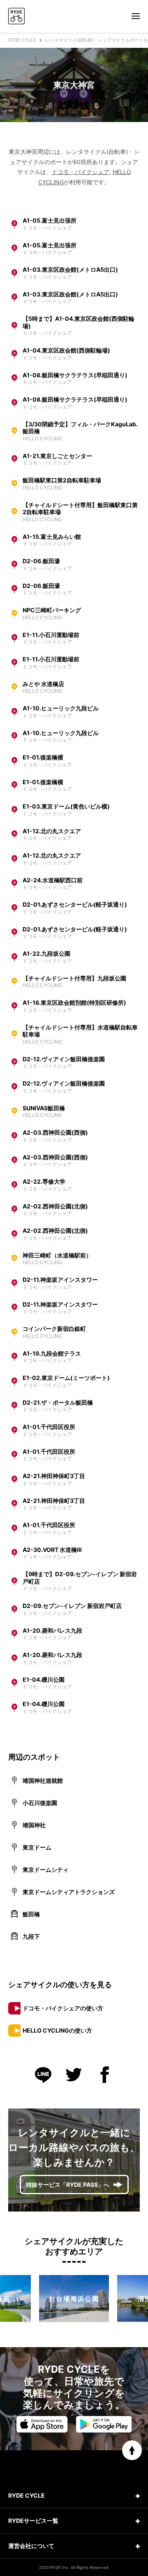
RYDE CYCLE (22, 40)
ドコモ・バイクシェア (81, 172)
